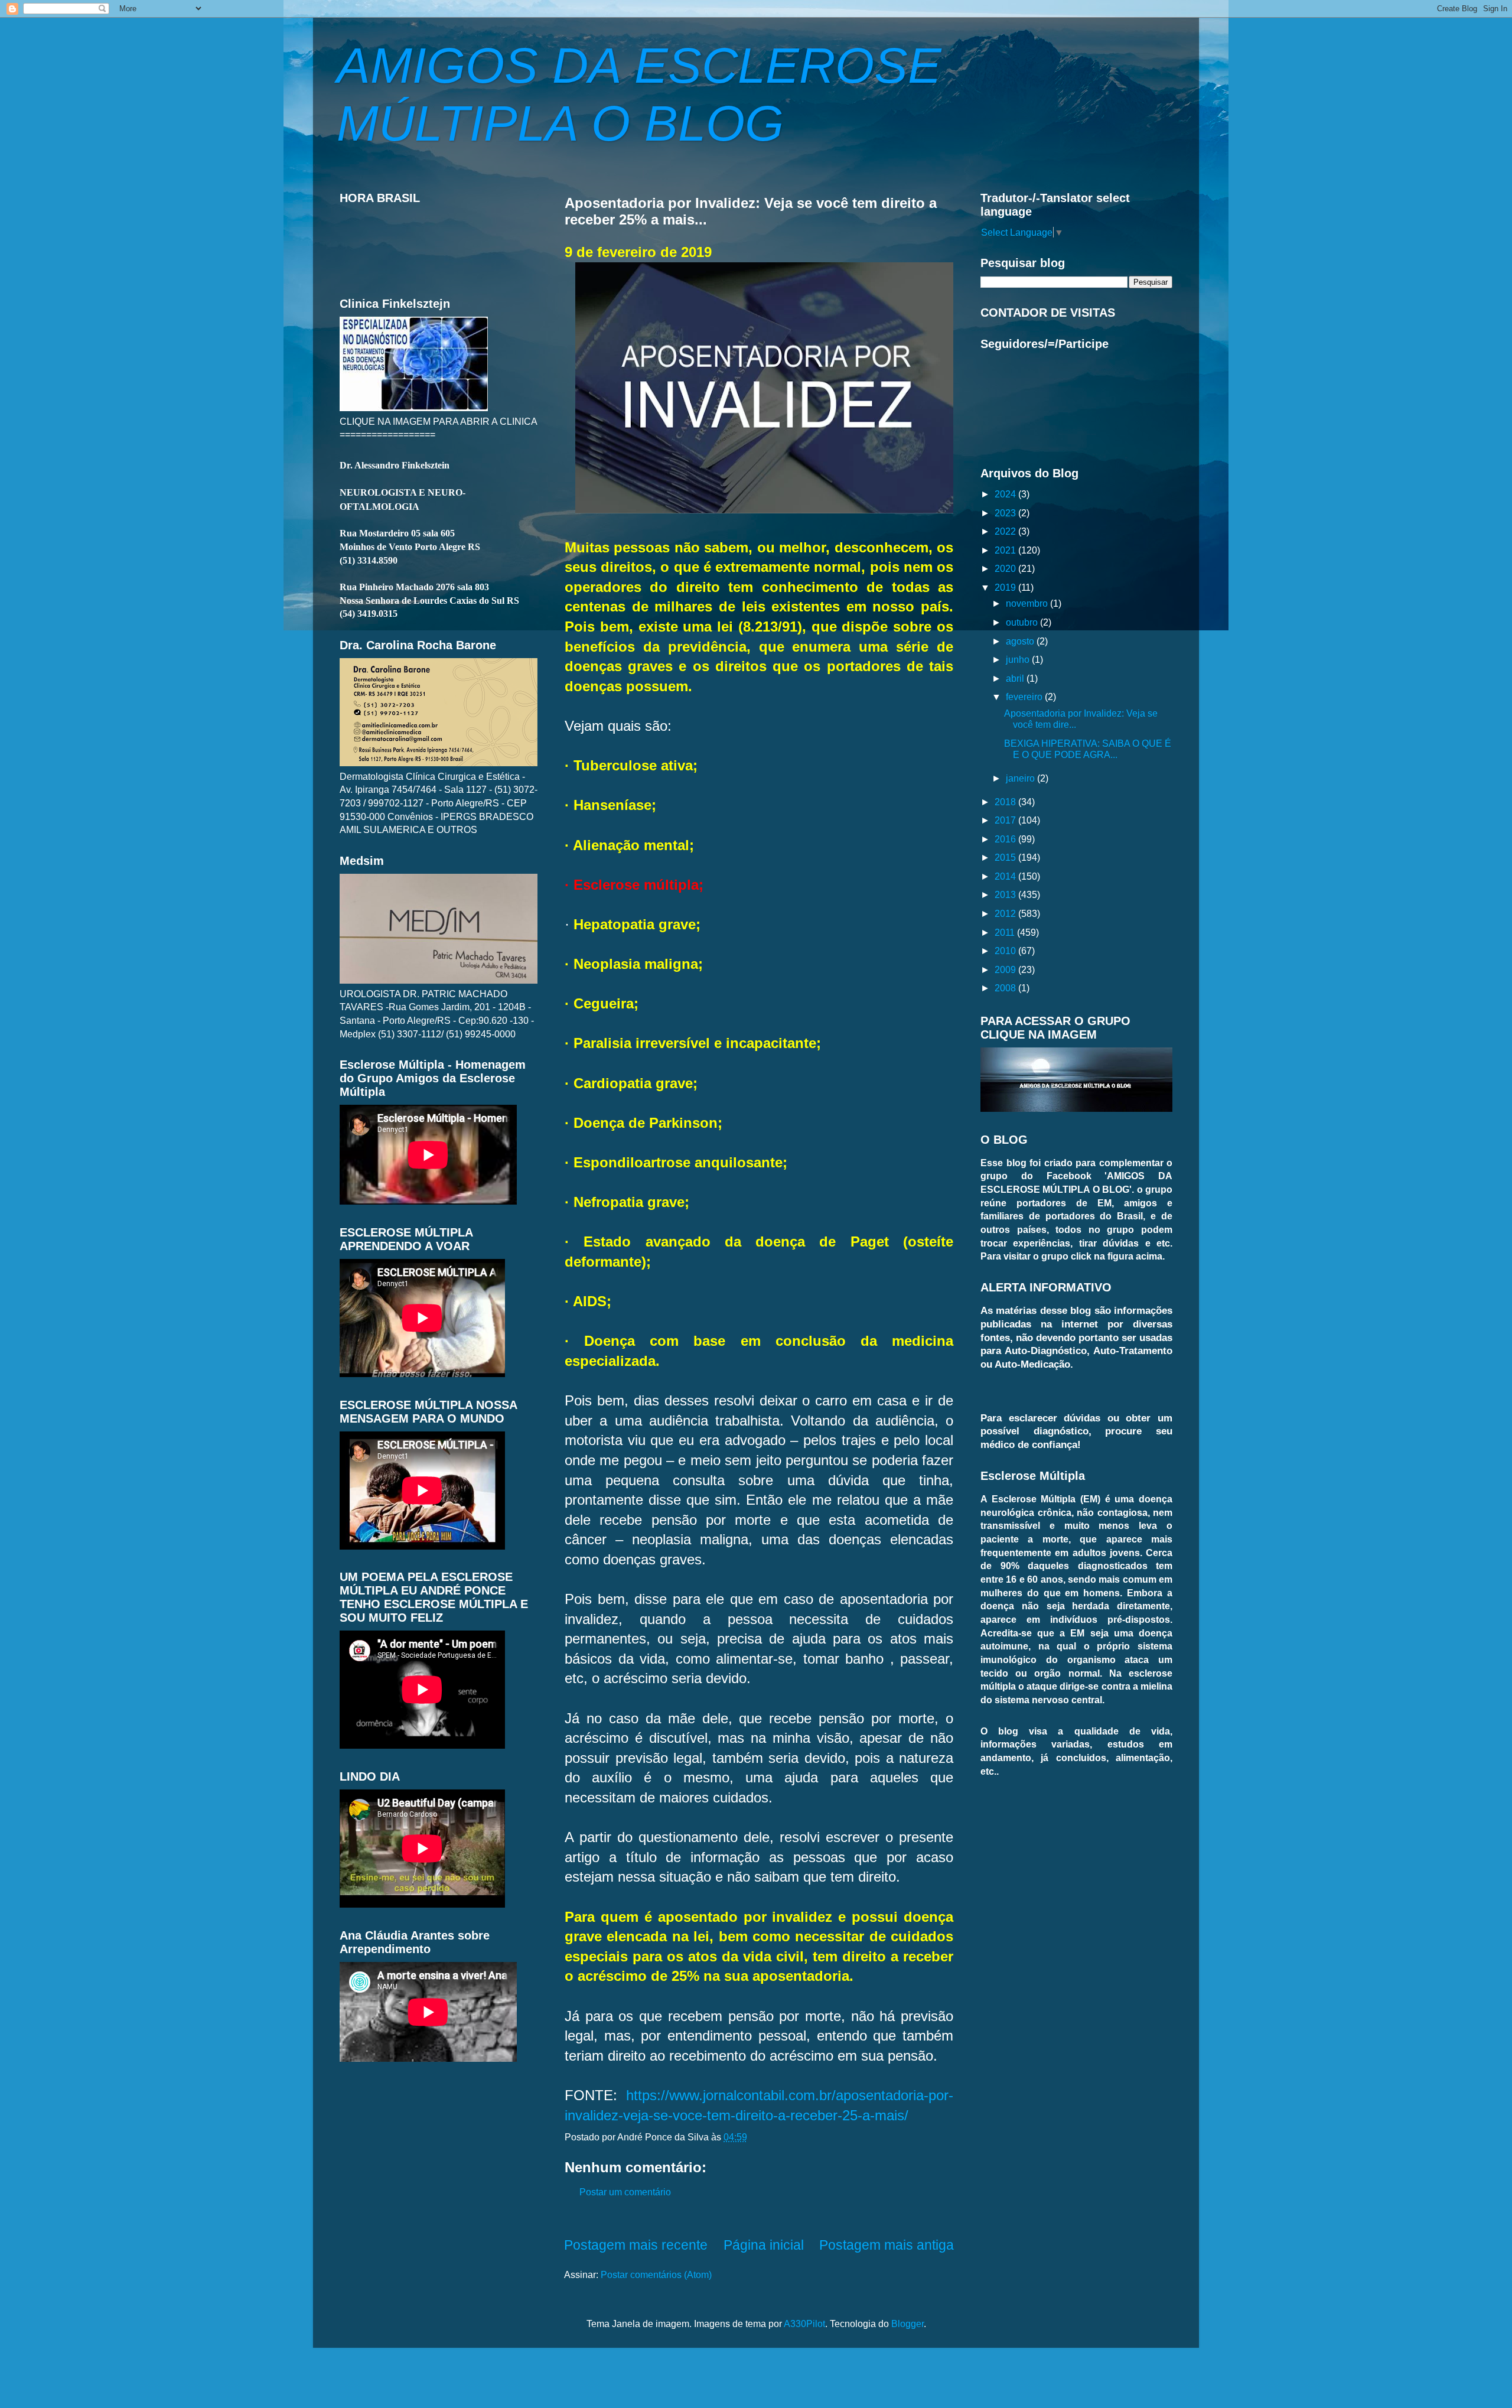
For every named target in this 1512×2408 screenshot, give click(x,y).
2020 (1006, 568)
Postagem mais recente (636, 2245)
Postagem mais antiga (887, 2245)
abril (1016, 678)
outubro (1023, 622)
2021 (1006, 550)
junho (1019, 659)
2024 (1006, 494)
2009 (1006, 969)
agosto (1021, 641)
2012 (1006, 913)
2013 (1006, 894)
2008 (1006, 988)
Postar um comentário (625, 2192)
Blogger (907, 2324)
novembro (1028, 603)
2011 (1006, 932)
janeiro (1021, 778)
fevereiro (1025, 697)
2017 (1006, 820)
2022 (1006, 531)
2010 (1006, 951)
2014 (1006, 876)
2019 (1006, 587)
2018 (1006, 802)
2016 (1006, 839)
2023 (1006, 513)
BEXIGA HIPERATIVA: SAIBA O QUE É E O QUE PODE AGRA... (1088, 749)
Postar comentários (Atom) (656, 2274)
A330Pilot (804, 2324)
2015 (1006, 857)
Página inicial (764, 2245)
